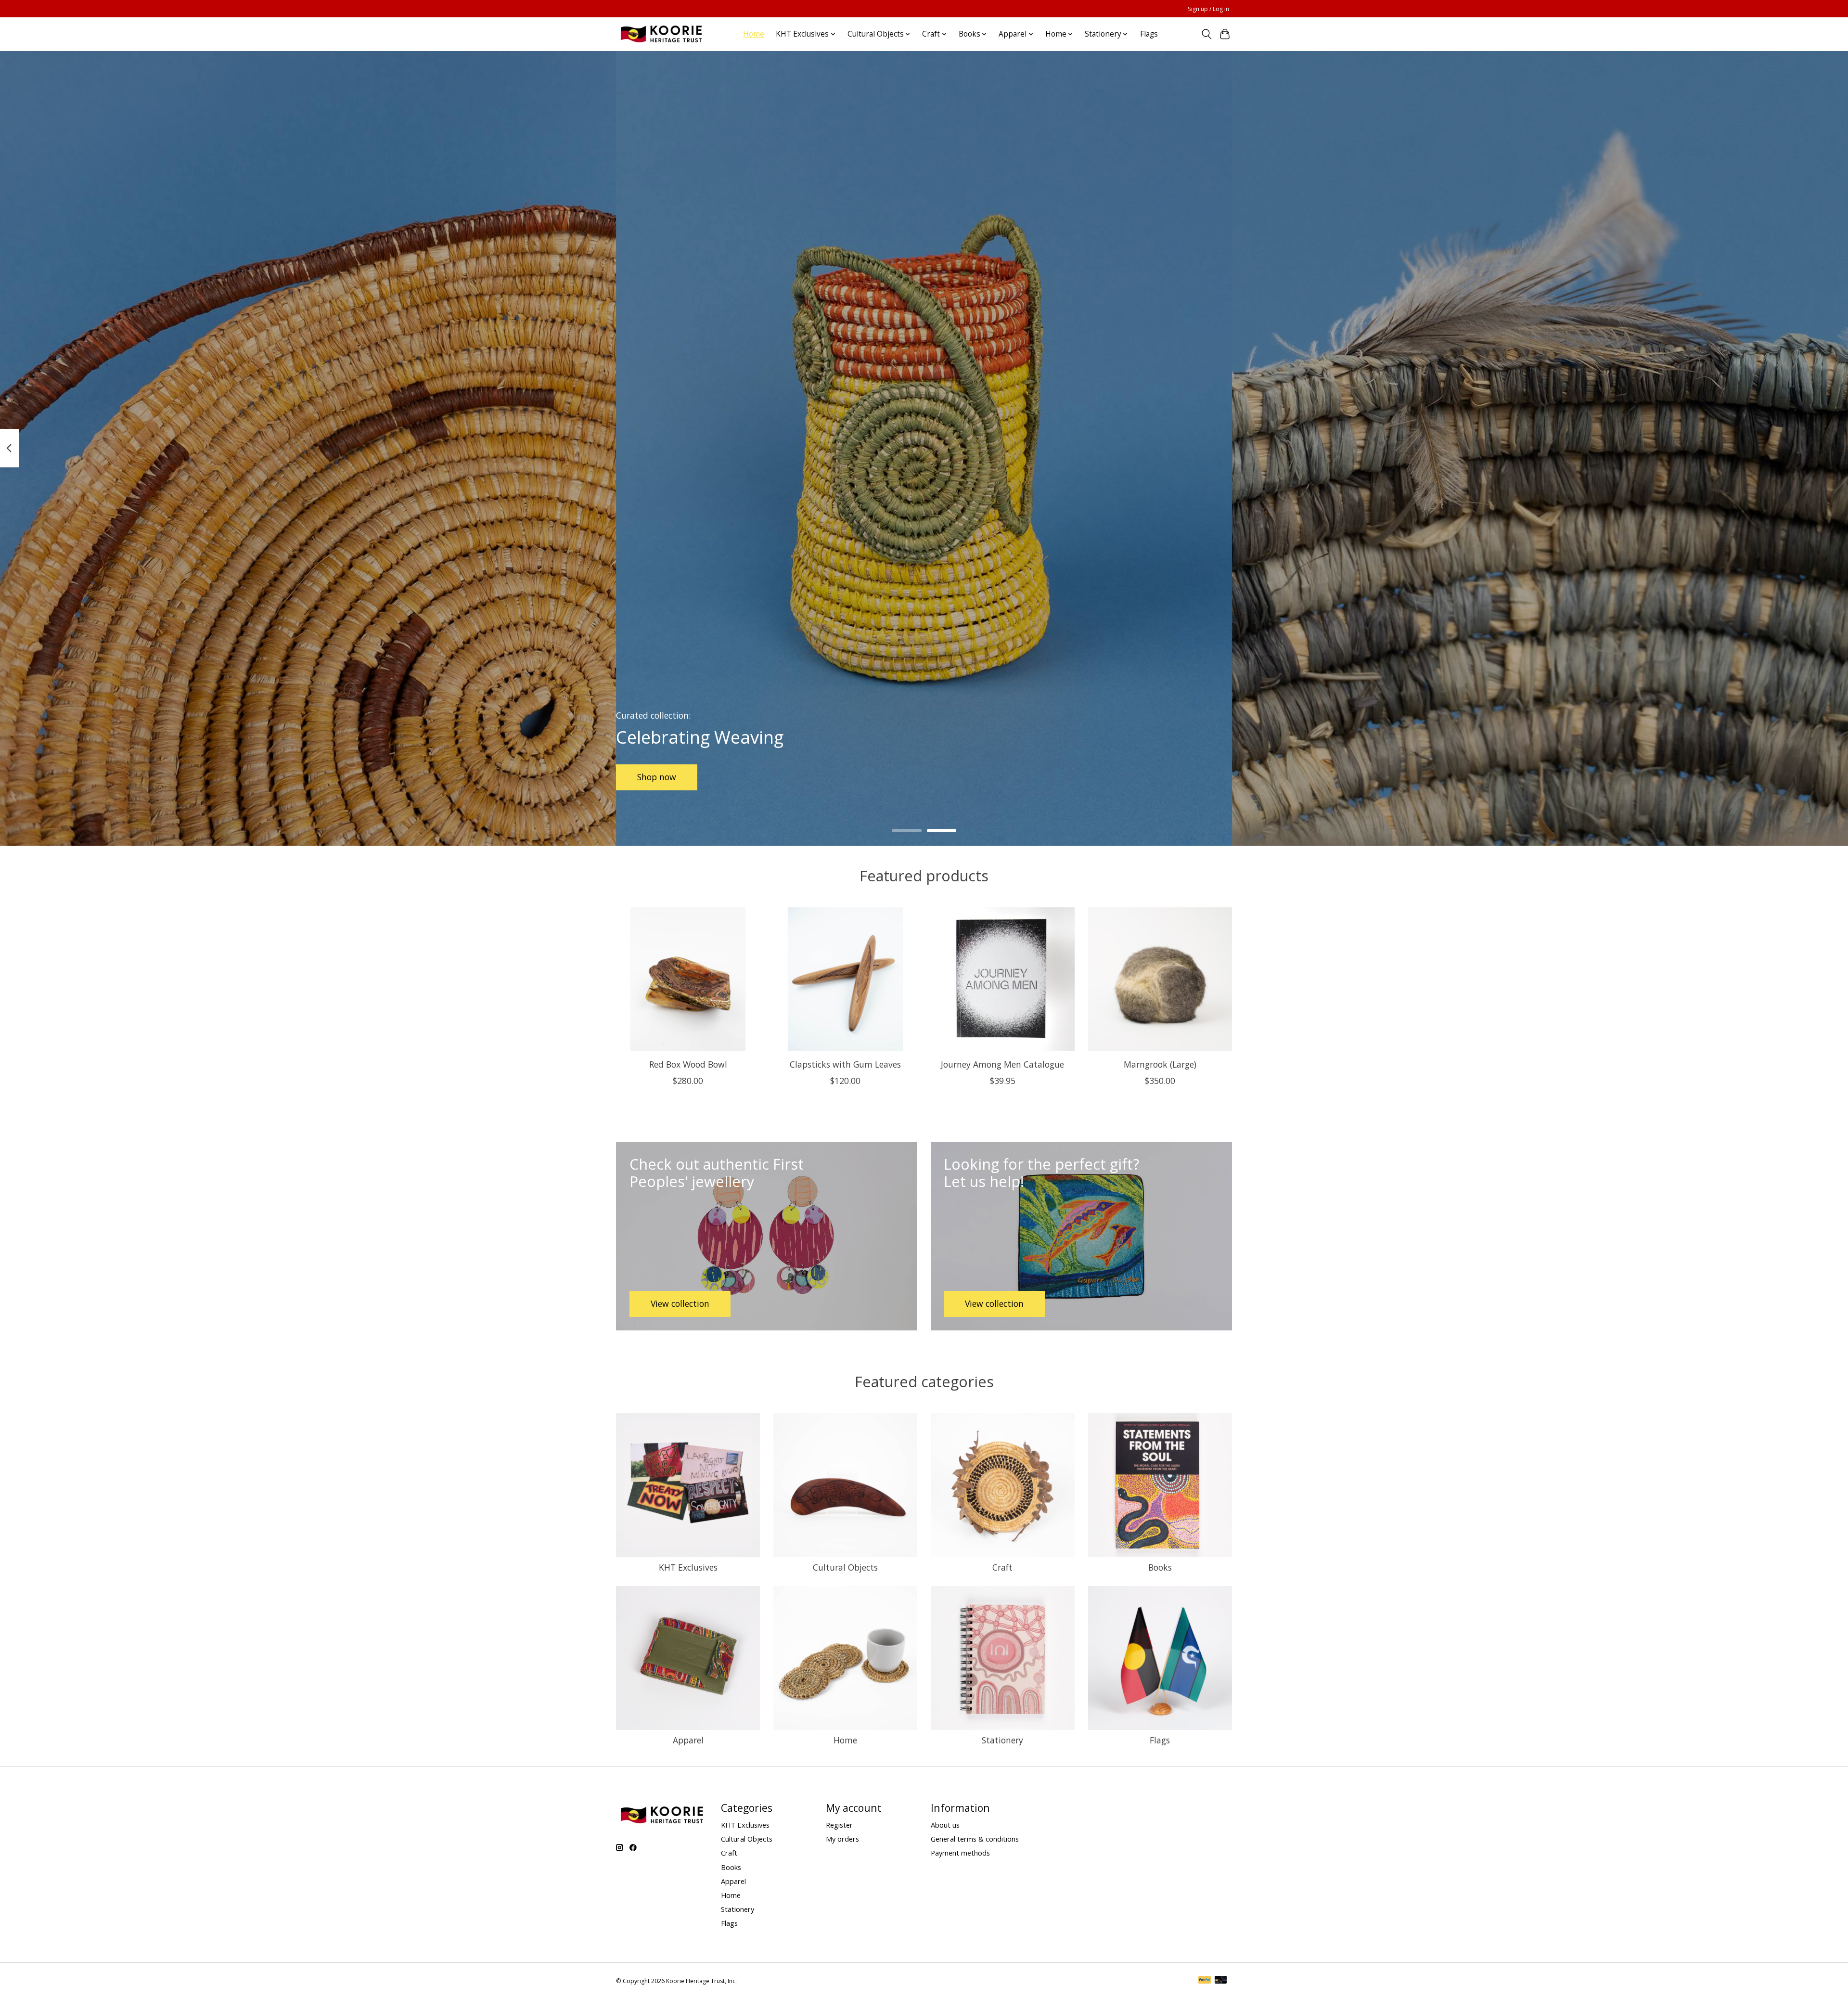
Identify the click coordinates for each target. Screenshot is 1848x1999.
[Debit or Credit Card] (1221, 1981)
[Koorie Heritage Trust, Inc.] (661, 34)
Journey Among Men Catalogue (1002, 1064)
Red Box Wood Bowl (688, 1064)
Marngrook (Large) (1160, 1064)
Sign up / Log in (1208, 9)
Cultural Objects (845, 1567)
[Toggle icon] (1206, 34)
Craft (1002, 1567)
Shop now (657, 777)
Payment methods (960, 1853)
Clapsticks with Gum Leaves (845, 1064)
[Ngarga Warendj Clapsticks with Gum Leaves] (845, 979)
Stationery (1002, 1740)
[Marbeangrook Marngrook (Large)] (1160, 979)
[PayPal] (1205, 1981)
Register (839, 1825)
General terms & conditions (975, 1839)
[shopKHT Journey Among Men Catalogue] (1003, 979)
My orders (842, 1839)
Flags (1149, 34)
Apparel (688, 1740)
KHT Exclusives (688, 1567)
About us (945, 1825)
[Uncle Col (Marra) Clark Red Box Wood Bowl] (688, 979)
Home (754, 34)
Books (1160, 1567)
